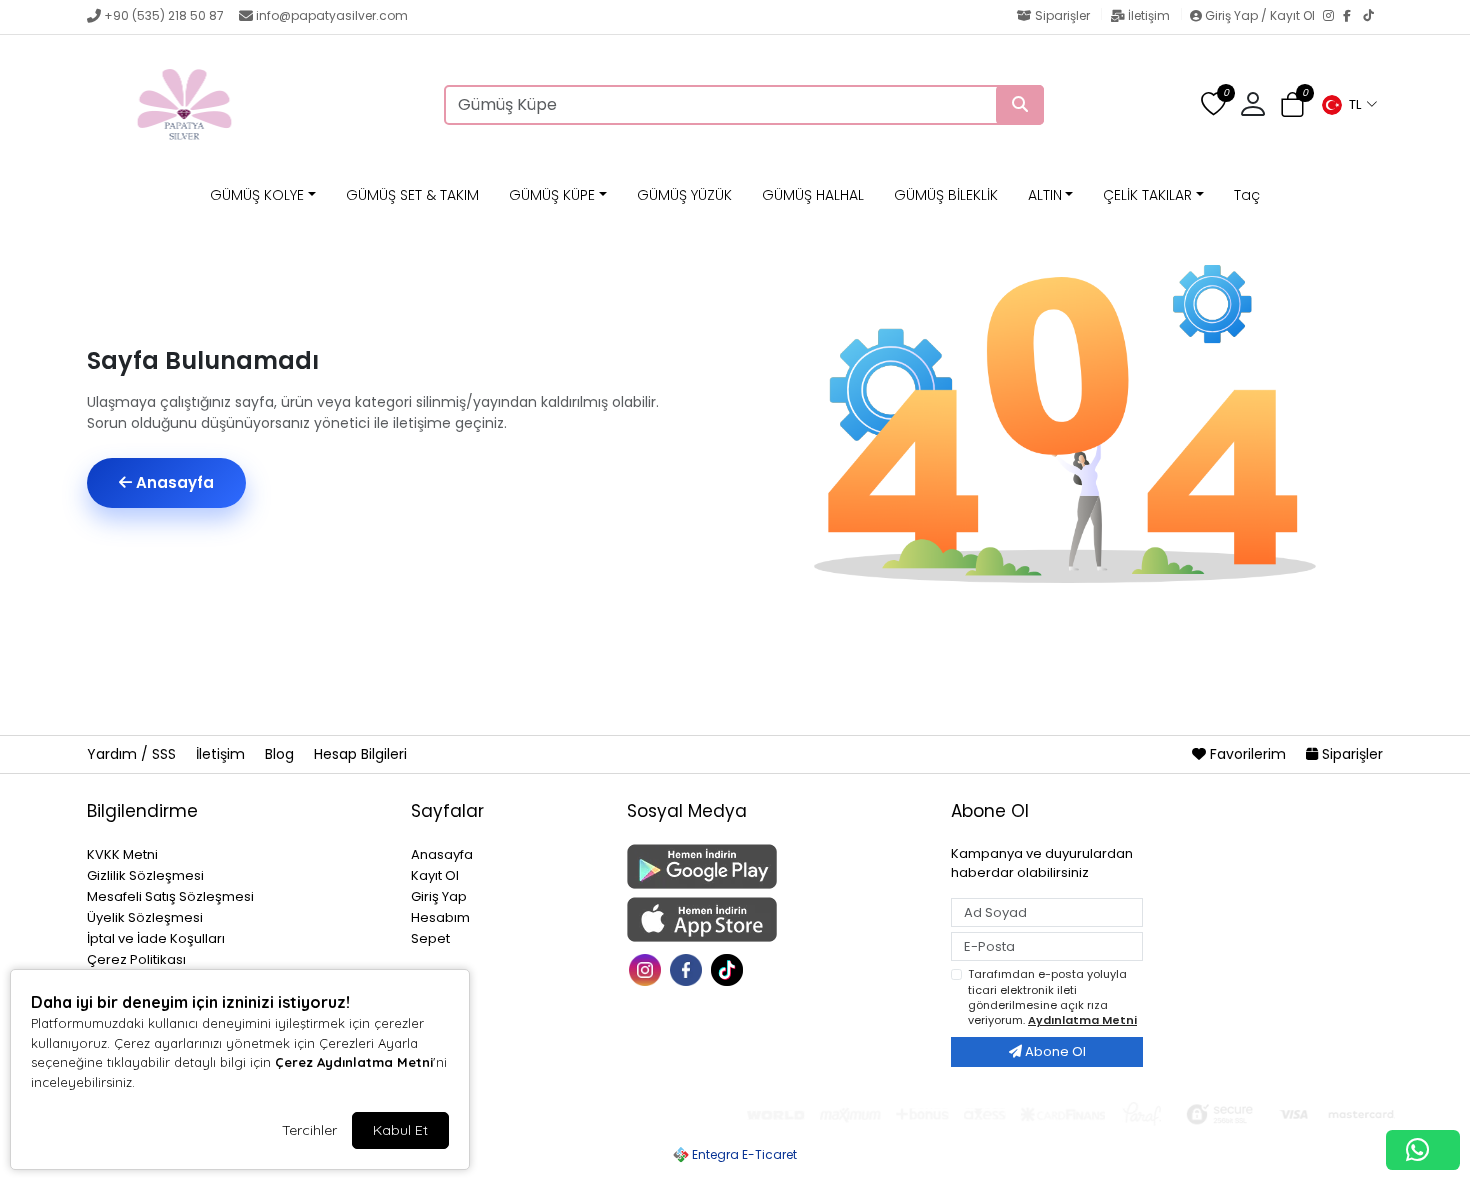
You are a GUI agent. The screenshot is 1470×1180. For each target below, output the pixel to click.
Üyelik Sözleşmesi (145, 917)
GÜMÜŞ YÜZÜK (684, 195)
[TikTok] (1373, 17)
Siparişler (1062, 15)
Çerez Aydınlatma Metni (354, 1062)
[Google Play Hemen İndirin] (777, 866)
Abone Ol (1054, 1051)
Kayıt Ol (435, 875)
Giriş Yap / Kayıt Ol (1260, 15)
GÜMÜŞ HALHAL (813, 195)
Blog (281, 754)
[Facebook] (1353, 17)
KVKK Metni (122, 854)
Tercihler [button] (309, 1130)
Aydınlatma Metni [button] (1082, 1020)
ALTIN (1045, 195)
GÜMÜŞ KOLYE (257, 195)
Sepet (430, 938)
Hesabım (440, 917)
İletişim (1149, 15)
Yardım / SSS (133, 754)
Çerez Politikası (136, 959)
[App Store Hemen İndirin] (777, 919)
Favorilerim (1248, 754)
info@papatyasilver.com (332, 15)
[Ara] (1020, 105)
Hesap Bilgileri (360, 754)
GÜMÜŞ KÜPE (552, 195)
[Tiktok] (729, 968)
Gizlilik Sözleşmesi (145, 875)
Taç (1247, 195)
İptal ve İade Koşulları (156, 938)
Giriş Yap (439, 896)
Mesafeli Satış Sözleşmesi (170, 896)
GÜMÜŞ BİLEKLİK (946, 195)
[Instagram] (1333, 17)
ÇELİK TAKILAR (1147, 195)
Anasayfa (173, 482)
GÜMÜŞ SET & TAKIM (412, 195)
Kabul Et (400, 1130)
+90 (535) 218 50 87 (164, 15)
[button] (1349, 105)
